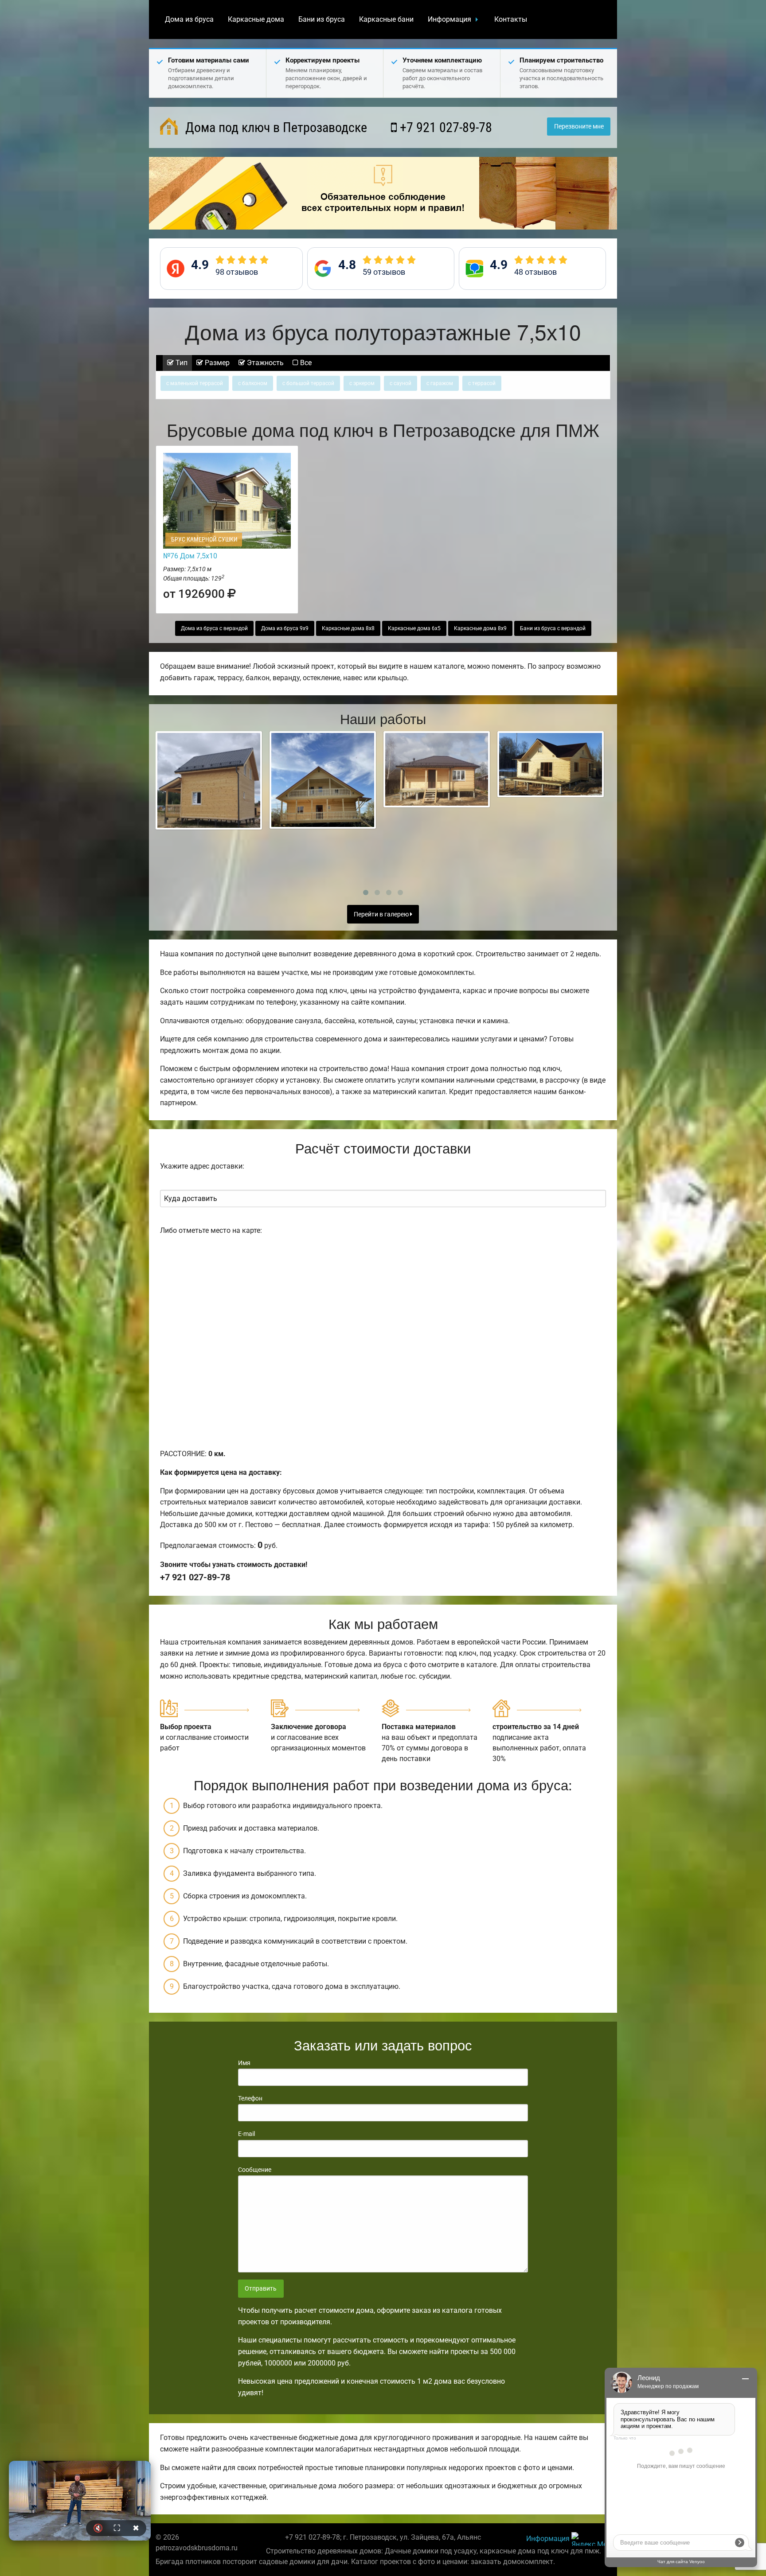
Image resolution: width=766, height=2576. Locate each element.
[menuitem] (189, 19)
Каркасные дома (256, 19)
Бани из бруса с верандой (553, 628)
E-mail (246, 2134)
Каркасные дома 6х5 (414, 628)
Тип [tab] (181, 363)
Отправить (261, 2289)
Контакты (511, 19)
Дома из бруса (189, 19)
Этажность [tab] (264, 363)
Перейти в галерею (382, 914)
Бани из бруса (322, 19)
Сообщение (255, 2170)
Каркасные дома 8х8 (348, 628)
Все (305, 363)
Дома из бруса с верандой (214, 628)
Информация (449, 19)
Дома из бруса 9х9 (285, 628)
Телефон (250, 2098)
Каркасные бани (386, 19)
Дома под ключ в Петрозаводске (275, 127)
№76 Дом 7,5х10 (190, 556)
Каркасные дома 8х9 (480, 628)
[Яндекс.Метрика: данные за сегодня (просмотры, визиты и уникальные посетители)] (591, 2539)
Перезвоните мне (579, 127)
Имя (244, 2063)
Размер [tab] (216, 363)
